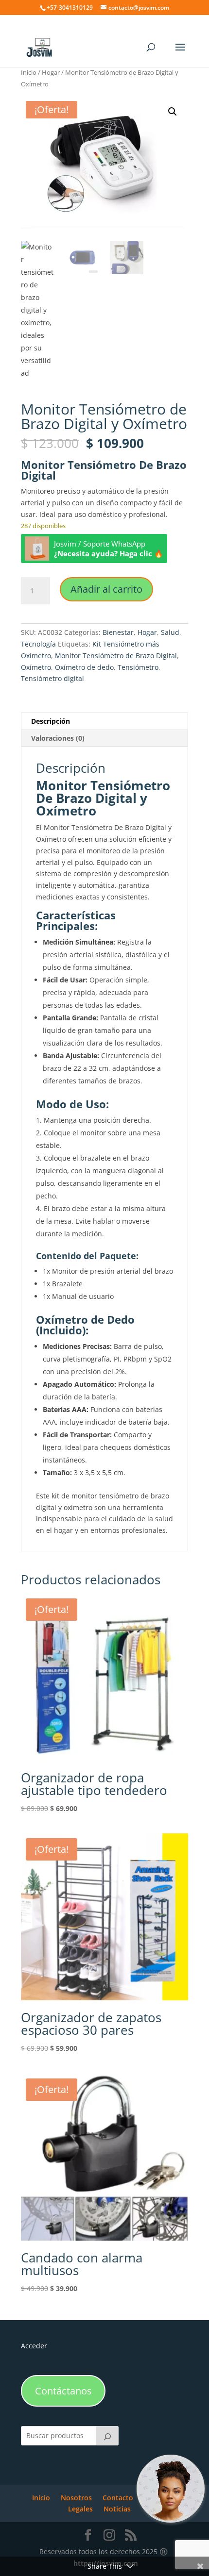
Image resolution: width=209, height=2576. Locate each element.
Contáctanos (63, 2391)
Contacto (118, 2498)
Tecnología (38, 644)
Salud (170, 632)
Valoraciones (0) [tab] (58, 738)
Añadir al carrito (106, 589)
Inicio (29, 72)
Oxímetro (36, 667)
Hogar (51, 72)
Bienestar (118, 632)
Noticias (117, 2509)
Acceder (34, 2346)
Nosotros (76, 2498)
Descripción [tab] (51, 721)
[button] (173, 112)
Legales (80, 2509)
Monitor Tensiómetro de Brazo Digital (116, 656)
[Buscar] (107, 2436)
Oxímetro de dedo (84, 667)
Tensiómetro (138, 667)
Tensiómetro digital (52, 678)
